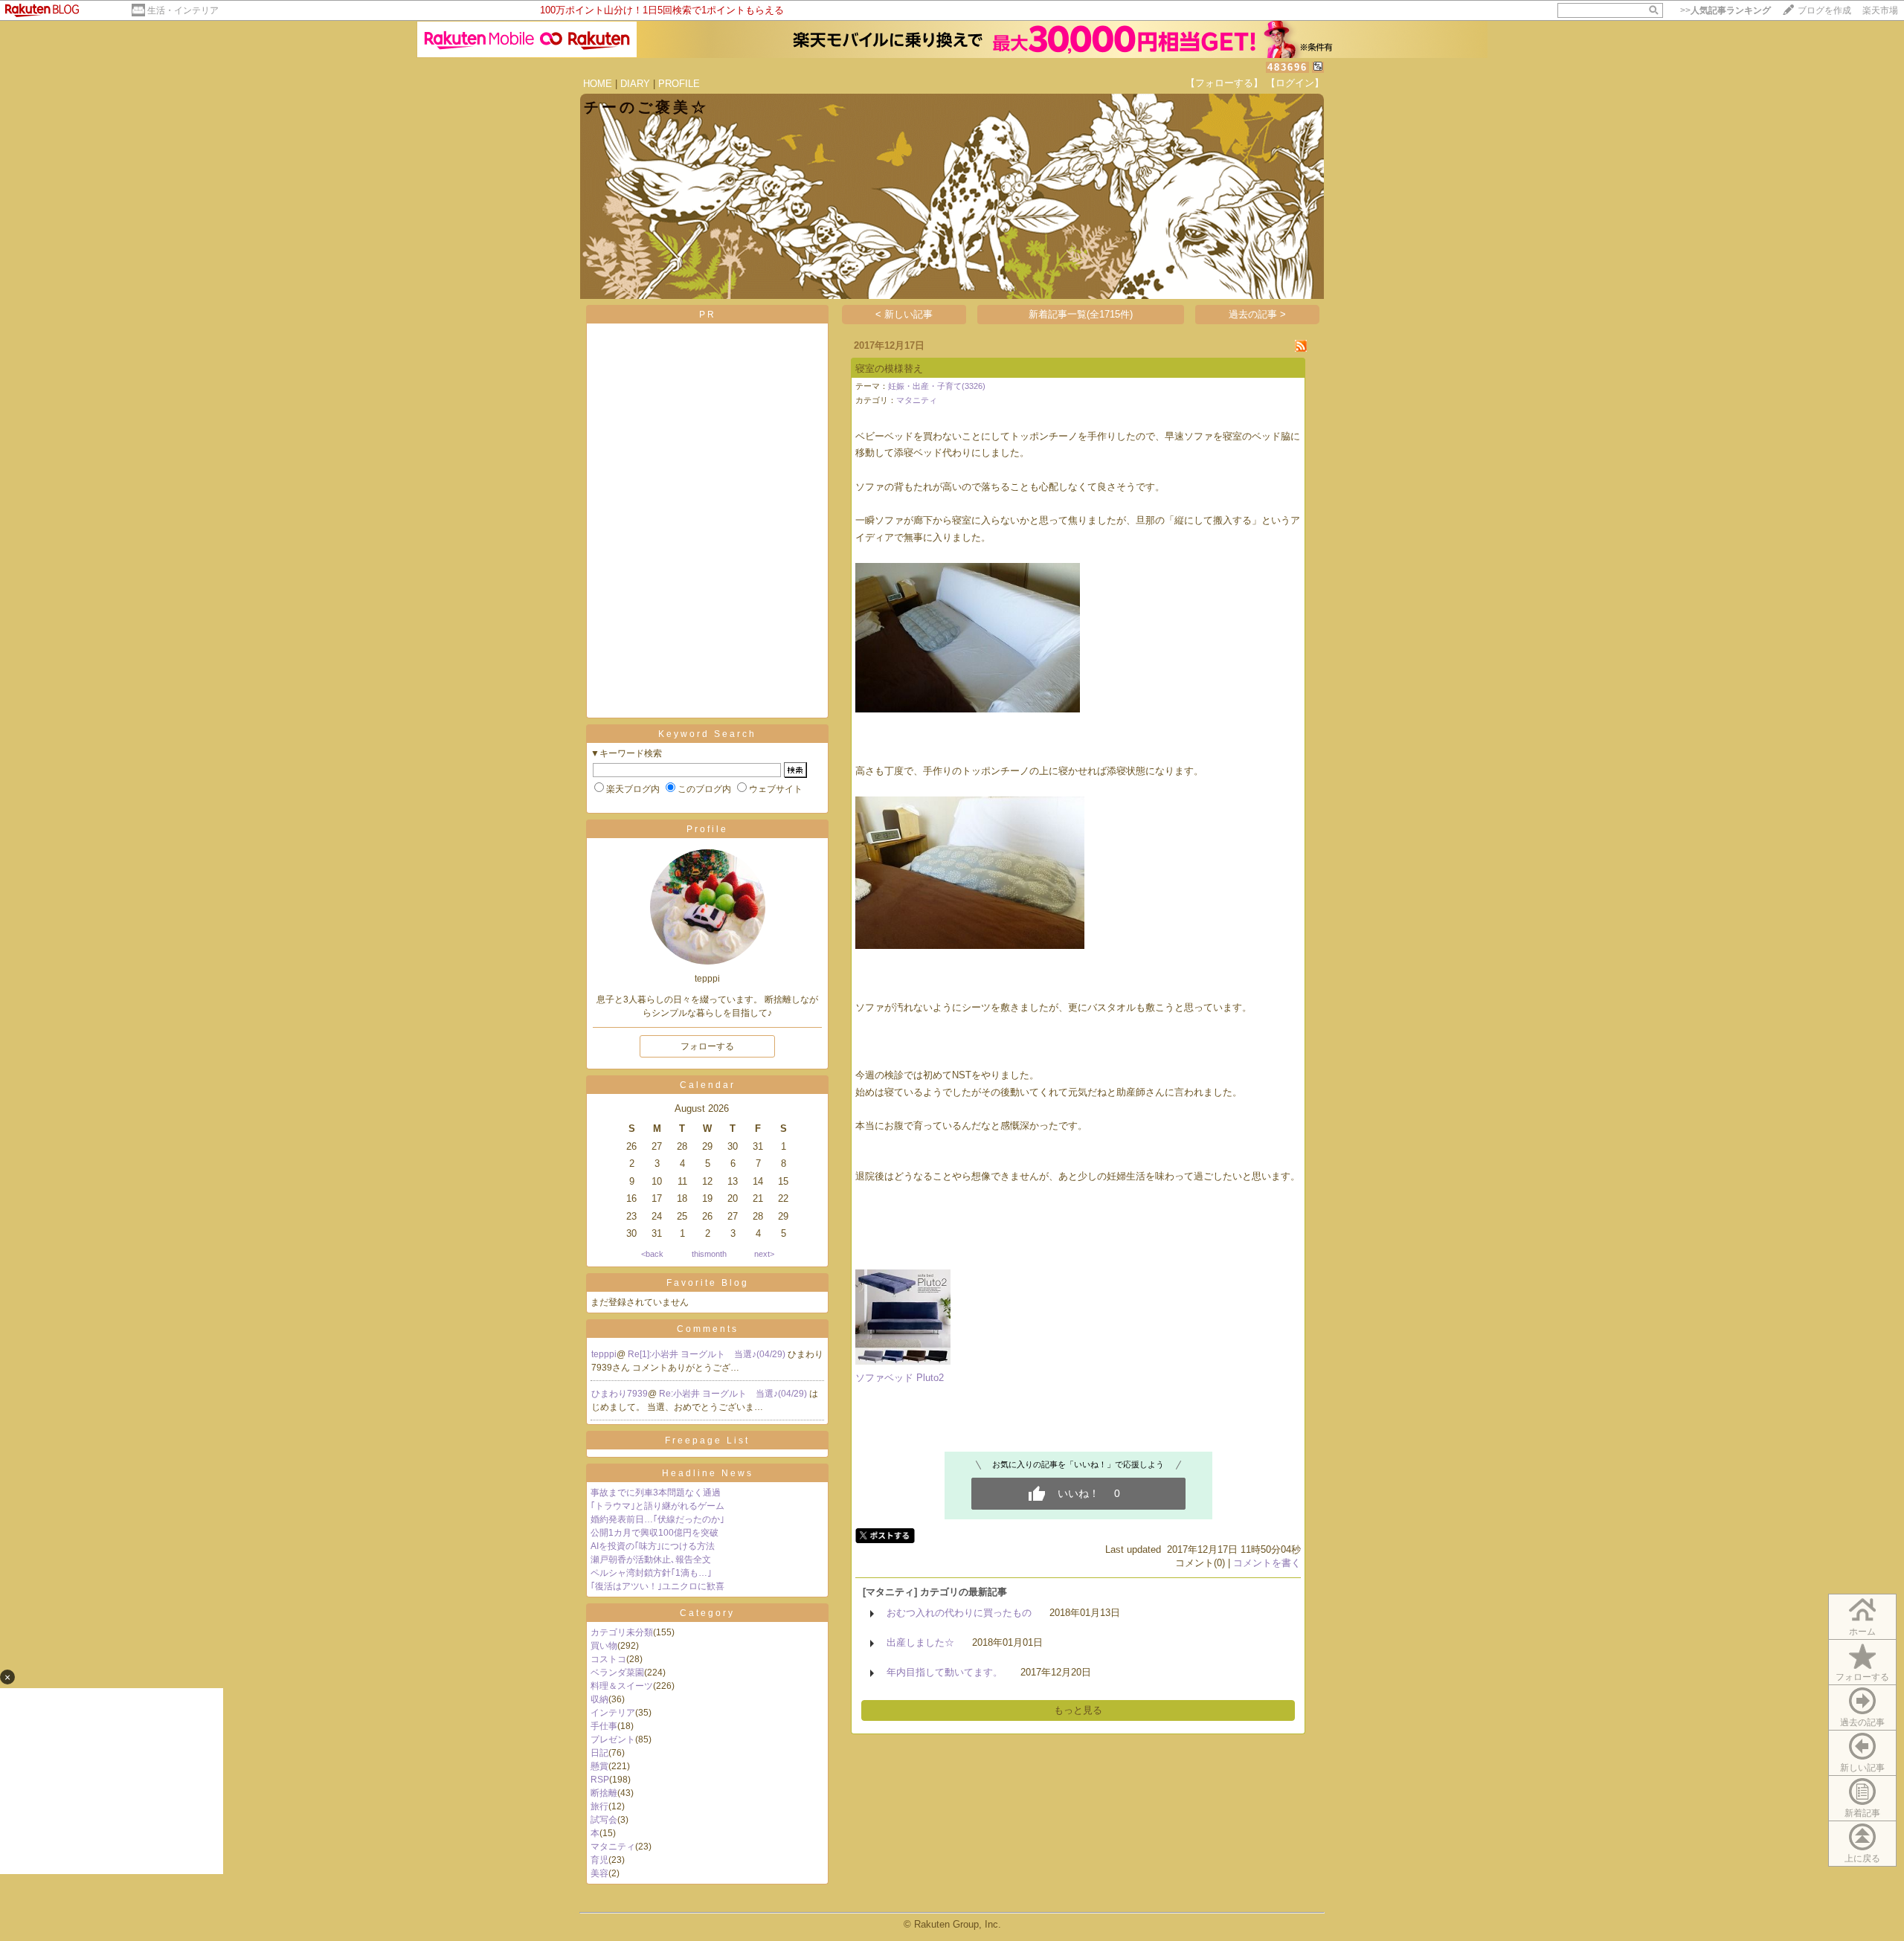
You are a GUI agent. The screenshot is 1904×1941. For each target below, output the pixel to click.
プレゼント (613, 1739)
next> (764, 1254)
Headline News (708, 1473)
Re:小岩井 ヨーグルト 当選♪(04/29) (734, 1394)
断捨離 (604, 1793)
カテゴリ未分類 (622, 1632)
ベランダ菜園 (617, 1673)
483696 (1287, 67)
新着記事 (1862, 1813)
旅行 (599, 1806)
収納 (599, 1699)
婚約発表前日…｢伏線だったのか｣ (657, 1519)
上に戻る (1862, 1858)
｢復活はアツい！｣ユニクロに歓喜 (657, 1586)
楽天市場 (1880, 10)
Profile (707, 829)
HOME (598, 84)
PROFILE (679, 84)
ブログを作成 (1824, 10)
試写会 (604, 1820)
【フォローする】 (1224, 83)
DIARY (635, 84)
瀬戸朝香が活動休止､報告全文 (651, 1559)
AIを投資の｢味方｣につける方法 (653, 1546)
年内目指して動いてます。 (945, 1672)
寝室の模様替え (889, 368)
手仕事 (604, 1726)
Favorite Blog (708, 1283)
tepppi (604, 1354)
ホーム (1862, 1632)
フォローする (1862, 1677)
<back (652, 1254)
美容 (599, 1873)
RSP (600, 1780)
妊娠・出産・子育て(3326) (937, 386)
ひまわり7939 (620, 1394)
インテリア (613, 1713)
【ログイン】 (1295, 83)
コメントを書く (1267, 1563)
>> (1725, 10)
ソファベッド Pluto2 (900, 1378)
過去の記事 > (1257, 314)
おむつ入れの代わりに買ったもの (959, 1613)
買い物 (604, 1646)
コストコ (608, 1659)
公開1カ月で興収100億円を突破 (654, 1533)
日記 (599, 1753)
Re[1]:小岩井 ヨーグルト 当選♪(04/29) (708, 1354)
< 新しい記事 (904, 314)
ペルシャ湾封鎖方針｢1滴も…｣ (651, 1573)
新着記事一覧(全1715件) (1081, 314)
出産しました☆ (920, 1642)
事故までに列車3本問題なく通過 (656, 1493)
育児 (599, 1860)
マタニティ (613, 1847)
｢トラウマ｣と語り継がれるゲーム (657, 1506)
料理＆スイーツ (622, 1686)
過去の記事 (1862, 1722)
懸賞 (599, 1766)
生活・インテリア (183, 10)
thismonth (709, 1254)
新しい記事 (1862, 1768)
